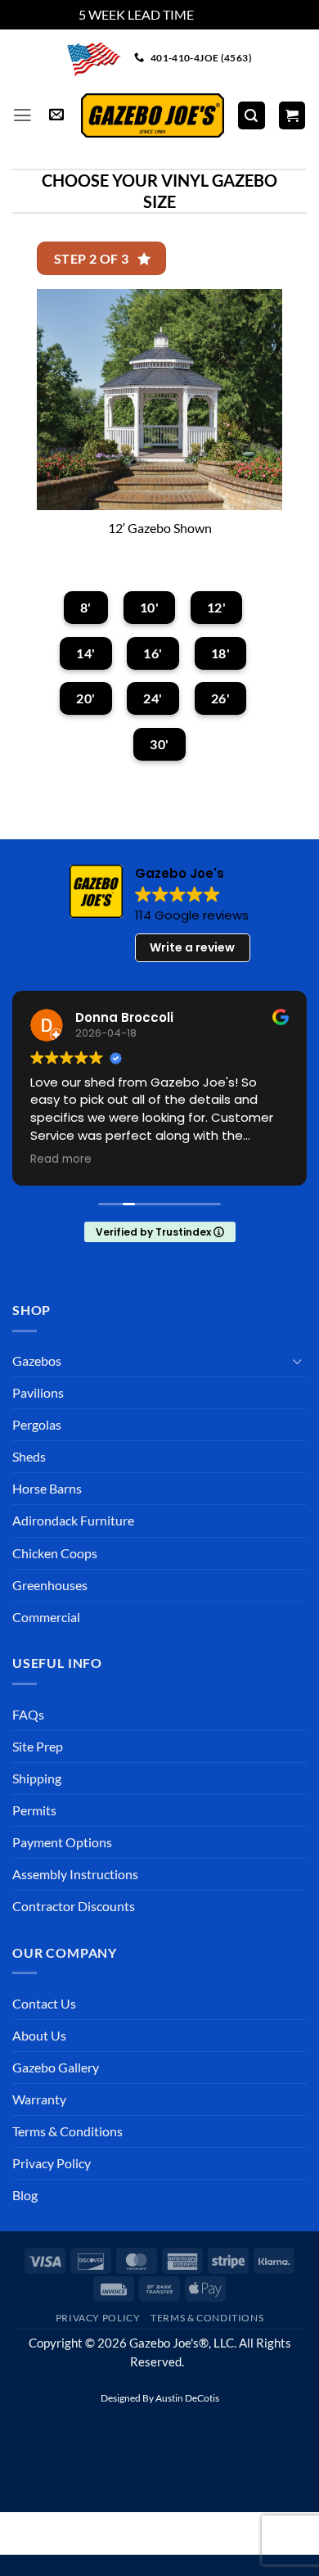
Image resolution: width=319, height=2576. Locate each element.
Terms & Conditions (67, 2131)
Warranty (39, 2099)
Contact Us (44, 2003)
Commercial (46, 1617)
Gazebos (37, 1360)
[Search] (252, 115)
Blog (25, 2195)
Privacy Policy (52, 2163)
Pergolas (37, 1424)
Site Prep (38, 1746)
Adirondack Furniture (73, 1520)
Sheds (29, 1456)
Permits (34, 1810)
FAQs (28, 1714)
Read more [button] (61, 1159)
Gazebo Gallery (56, 2067)
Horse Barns (47, 1488)
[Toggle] (297, 1361)
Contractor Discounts (74, 1906)
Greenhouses (50, 1585)
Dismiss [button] (218, 14)
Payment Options (62, 1842)
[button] (22, 115)
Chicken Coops (55, 1553)
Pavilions (38, 1392)
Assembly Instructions (75, 1874)
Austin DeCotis (187, 2398)
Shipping (37, 1778)
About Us (39, 2035)
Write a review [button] (192, 947)
